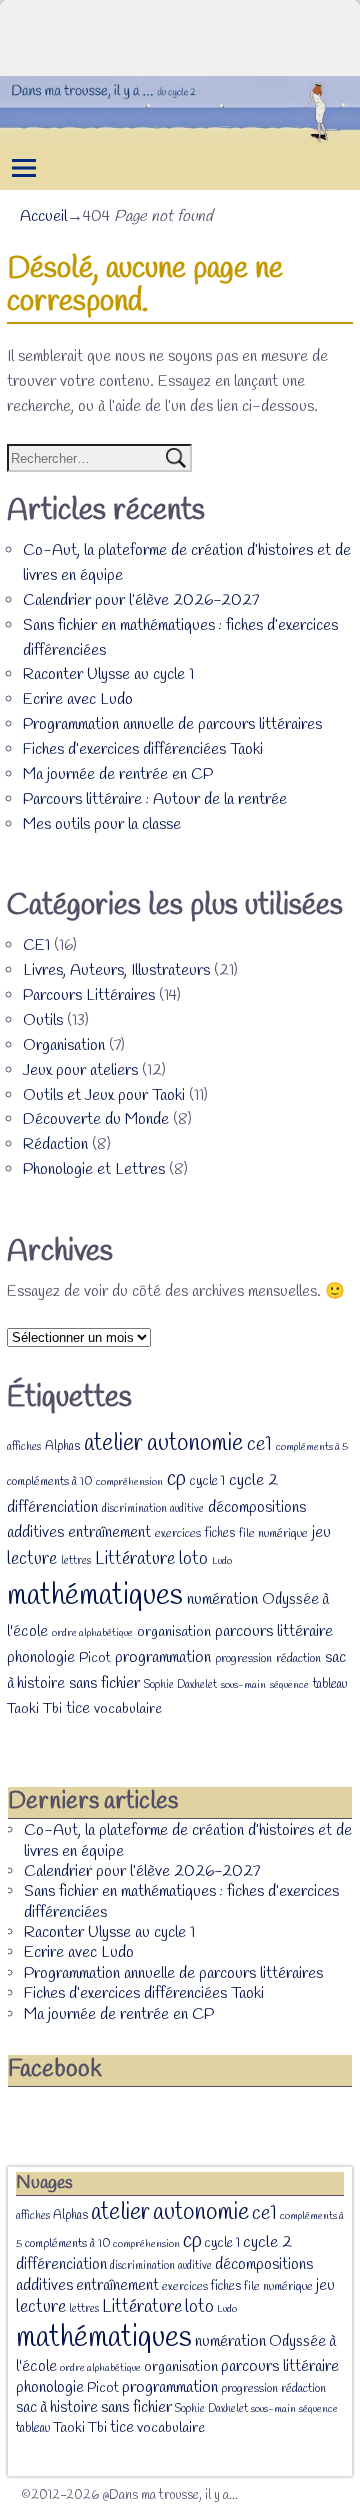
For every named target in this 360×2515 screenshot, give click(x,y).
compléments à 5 (312, 1447)
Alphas (62, 1446)
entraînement (109, 1533)
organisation (174, 1632)
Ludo (222, 1561)
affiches (24, 1447)
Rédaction (55, 1144)
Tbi (52, 1709)
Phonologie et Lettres (94, 1169)
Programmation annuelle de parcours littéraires (172, 724)
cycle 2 (253, 1480)
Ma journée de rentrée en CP (118, 774)
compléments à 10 (49, 1482)
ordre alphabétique (92, 1633)
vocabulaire (128, 1709)
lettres (76, 1561)
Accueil (43, 216)
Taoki (23, 1709)
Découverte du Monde (96, 1119)
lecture (32, 1559)
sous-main (243, 1685)
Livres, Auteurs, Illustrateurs (116, 970)
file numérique (273, 1534)
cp (176, 1479)
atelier (113, 1443)
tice (78, 1709)
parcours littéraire (274, 1631)
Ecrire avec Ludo (78, 699)
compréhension (129, 1482)
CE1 (36, 945)
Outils (43, 1020)
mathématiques (95, 1596)
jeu (321, 1533)
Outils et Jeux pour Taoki (104, 1095)
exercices (178, 1534)
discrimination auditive (153, 1509)
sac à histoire (57, 2408)
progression (243, 1659)
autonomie (195, 1444)
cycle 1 (207, 1481)
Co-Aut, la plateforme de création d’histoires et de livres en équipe (188, 1840)
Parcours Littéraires (89, 995)
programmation (163, 1657)
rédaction (298, 1659)
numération (222, 1599)
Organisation (64, 1045)
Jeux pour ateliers (80, 1070)
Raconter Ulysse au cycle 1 (108, 674)
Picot (95, 1658)
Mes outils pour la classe (102, 824)
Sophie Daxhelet (180, 1685)
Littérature (135, 1559)
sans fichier (104, 1683)
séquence (289, 1685)
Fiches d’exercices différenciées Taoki (143, 749)
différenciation (52, 1508)
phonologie (41, 1657)
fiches (220, 1533)
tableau (330, 1684)
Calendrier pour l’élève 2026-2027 (141, 600)
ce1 (259, 1445)
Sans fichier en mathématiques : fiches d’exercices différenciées (181, 1901)
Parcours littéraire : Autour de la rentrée (155, 799)
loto (193, 1559)
